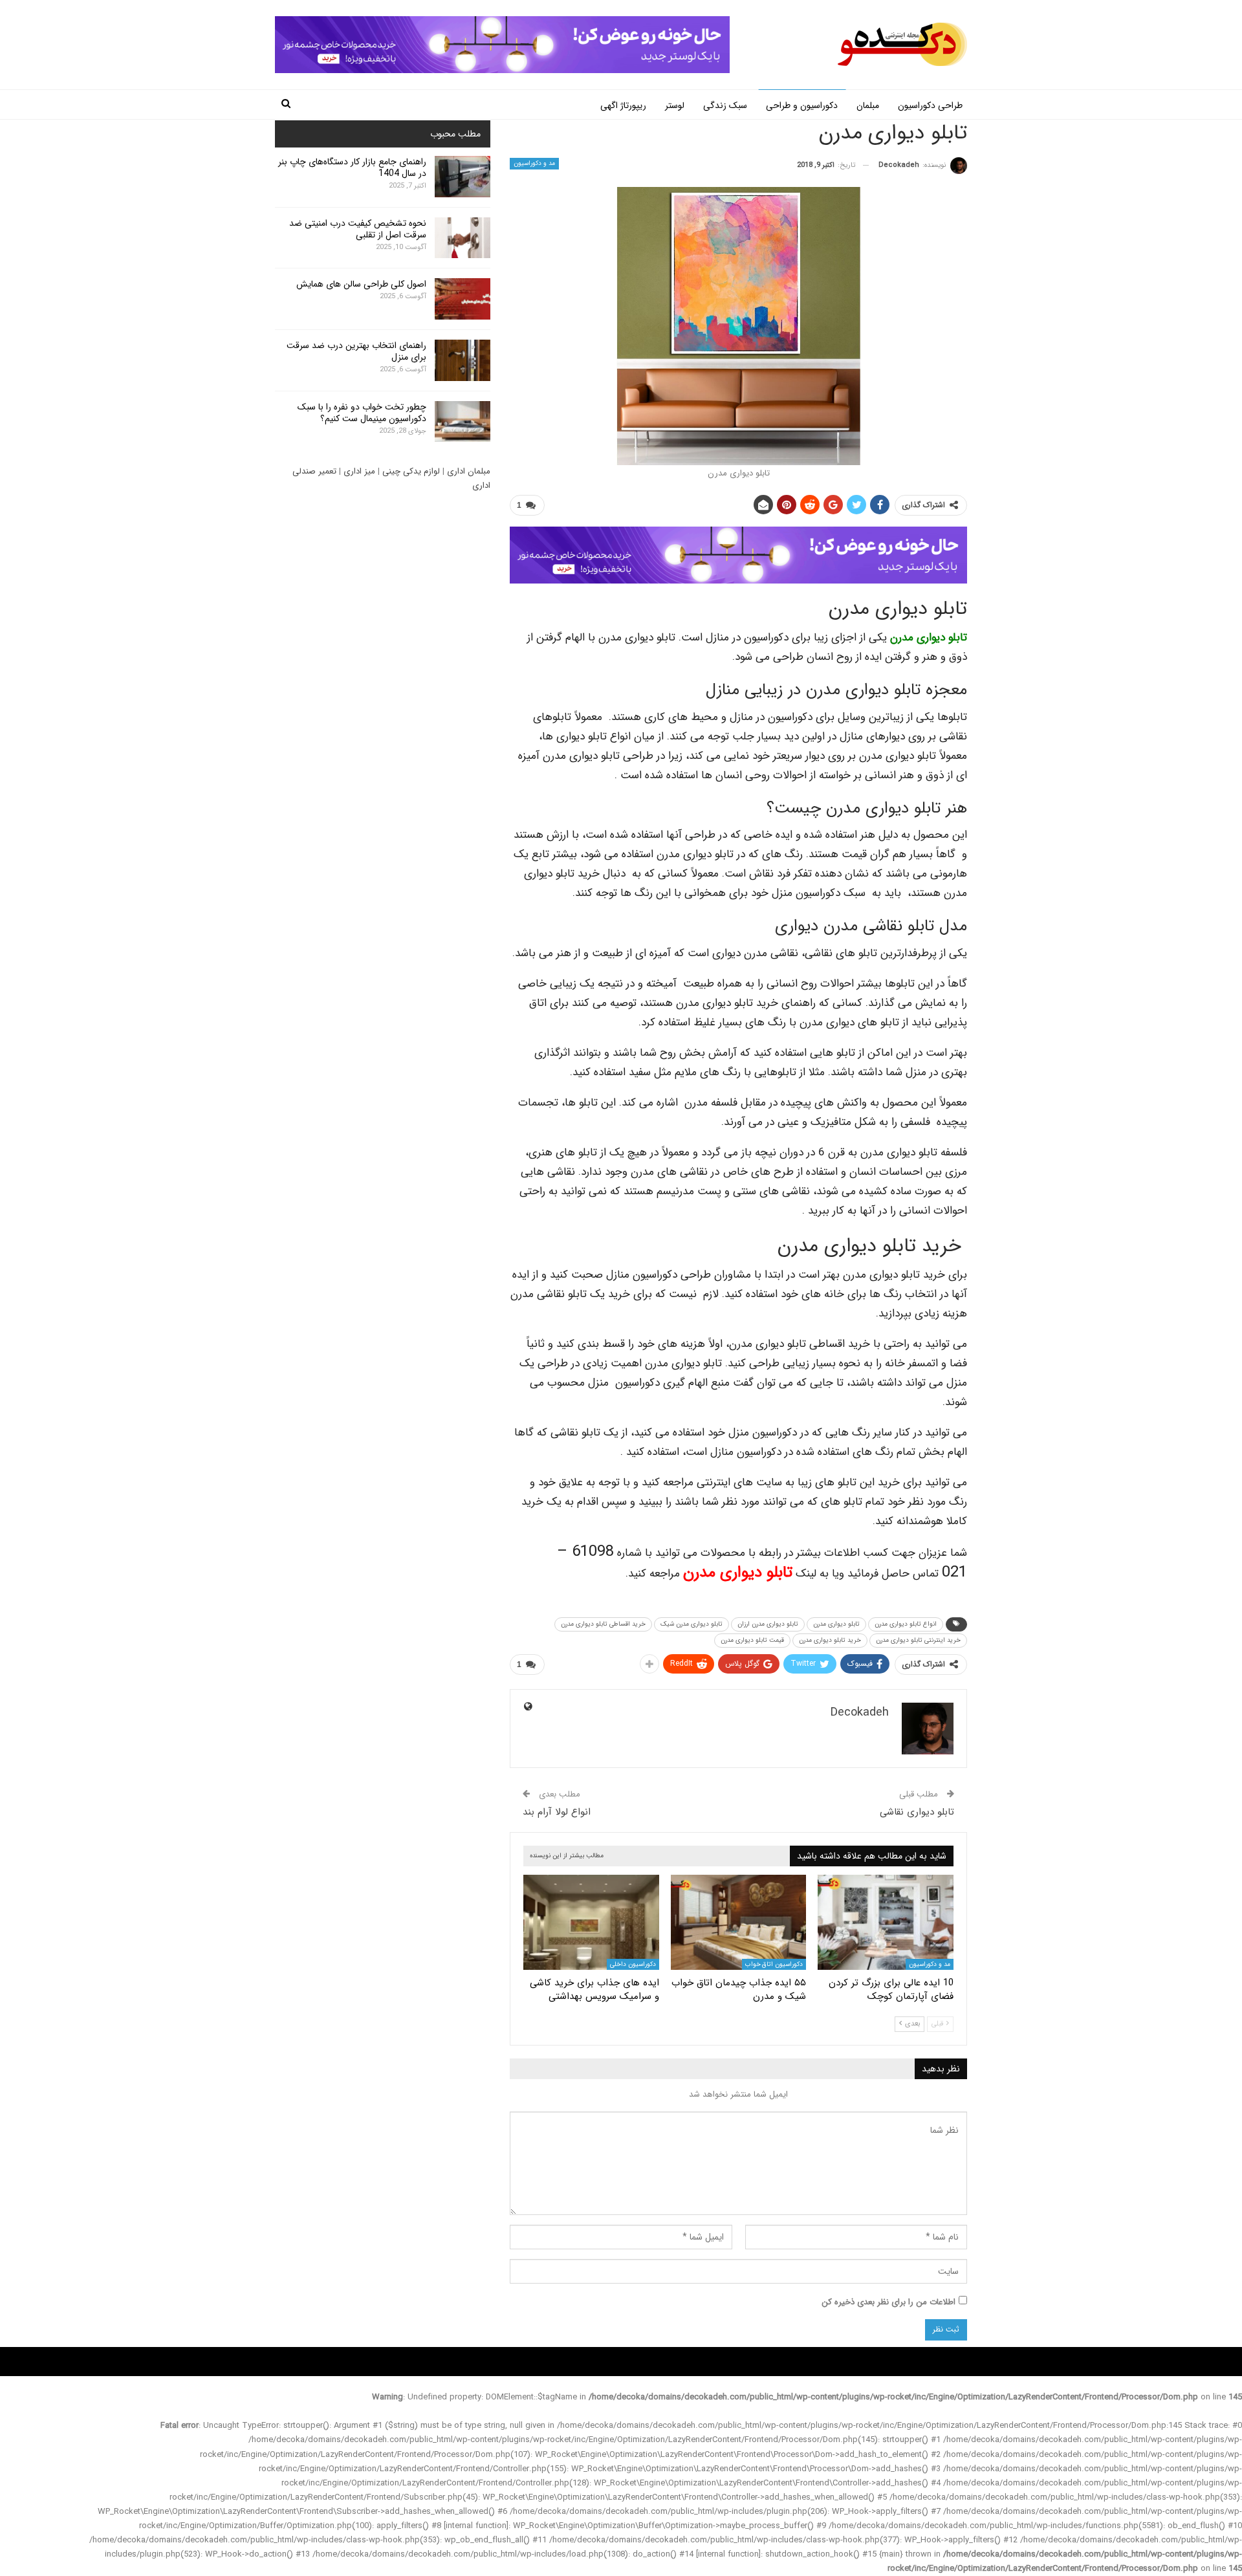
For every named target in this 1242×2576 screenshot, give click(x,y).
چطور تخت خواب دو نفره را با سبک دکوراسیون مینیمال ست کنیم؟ (362, 413)
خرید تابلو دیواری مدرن (830, 1640)
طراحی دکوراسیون (930, 105)
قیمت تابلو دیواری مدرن (752, 1640)
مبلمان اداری (469, 471)
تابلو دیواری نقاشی (917, 1812)
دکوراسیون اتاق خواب (774, 1964)
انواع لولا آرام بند (557, 1812)
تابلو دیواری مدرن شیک (692, 1624)
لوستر (675, 105)
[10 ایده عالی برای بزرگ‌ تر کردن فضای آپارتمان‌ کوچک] (886, 1922)
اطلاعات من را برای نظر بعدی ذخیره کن (888, 2302)
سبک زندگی (725, 105)
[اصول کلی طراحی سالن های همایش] (463, 299)
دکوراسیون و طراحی (802, 105)
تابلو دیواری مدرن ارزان (768, 1624)
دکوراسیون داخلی (633, 1964)
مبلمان (868, 105)
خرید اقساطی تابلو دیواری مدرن (603, 1624)
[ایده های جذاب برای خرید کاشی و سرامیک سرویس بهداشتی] (591, 1922)
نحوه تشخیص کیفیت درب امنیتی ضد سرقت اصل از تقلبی (358, 229)
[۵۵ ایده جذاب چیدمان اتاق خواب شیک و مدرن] (739, 1922)
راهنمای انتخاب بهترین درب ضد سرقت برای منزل (356, 351)
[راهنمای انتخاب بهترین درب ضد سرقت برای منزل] (463, 360)
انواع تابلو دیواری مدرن (906, 1624)
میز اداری (359, 471)
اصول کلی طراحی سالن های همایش (361, 284)
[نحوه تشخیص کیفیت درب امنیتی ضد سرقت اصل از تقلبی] (463, 238)
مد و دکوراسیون (534, 163)
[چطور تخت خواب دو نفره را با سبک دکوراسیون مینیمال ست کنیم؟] (463, 422)
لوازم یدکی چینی (411, 471)
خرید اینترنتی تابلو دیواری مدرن (918, 1640)
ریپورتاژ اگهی (623, 105)
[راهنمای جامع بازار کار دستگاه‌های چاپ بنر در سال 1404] (463, 177)
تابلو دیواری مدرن (929, 638)
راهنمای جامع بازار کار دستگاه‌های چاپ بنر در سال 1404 (352, 168)
